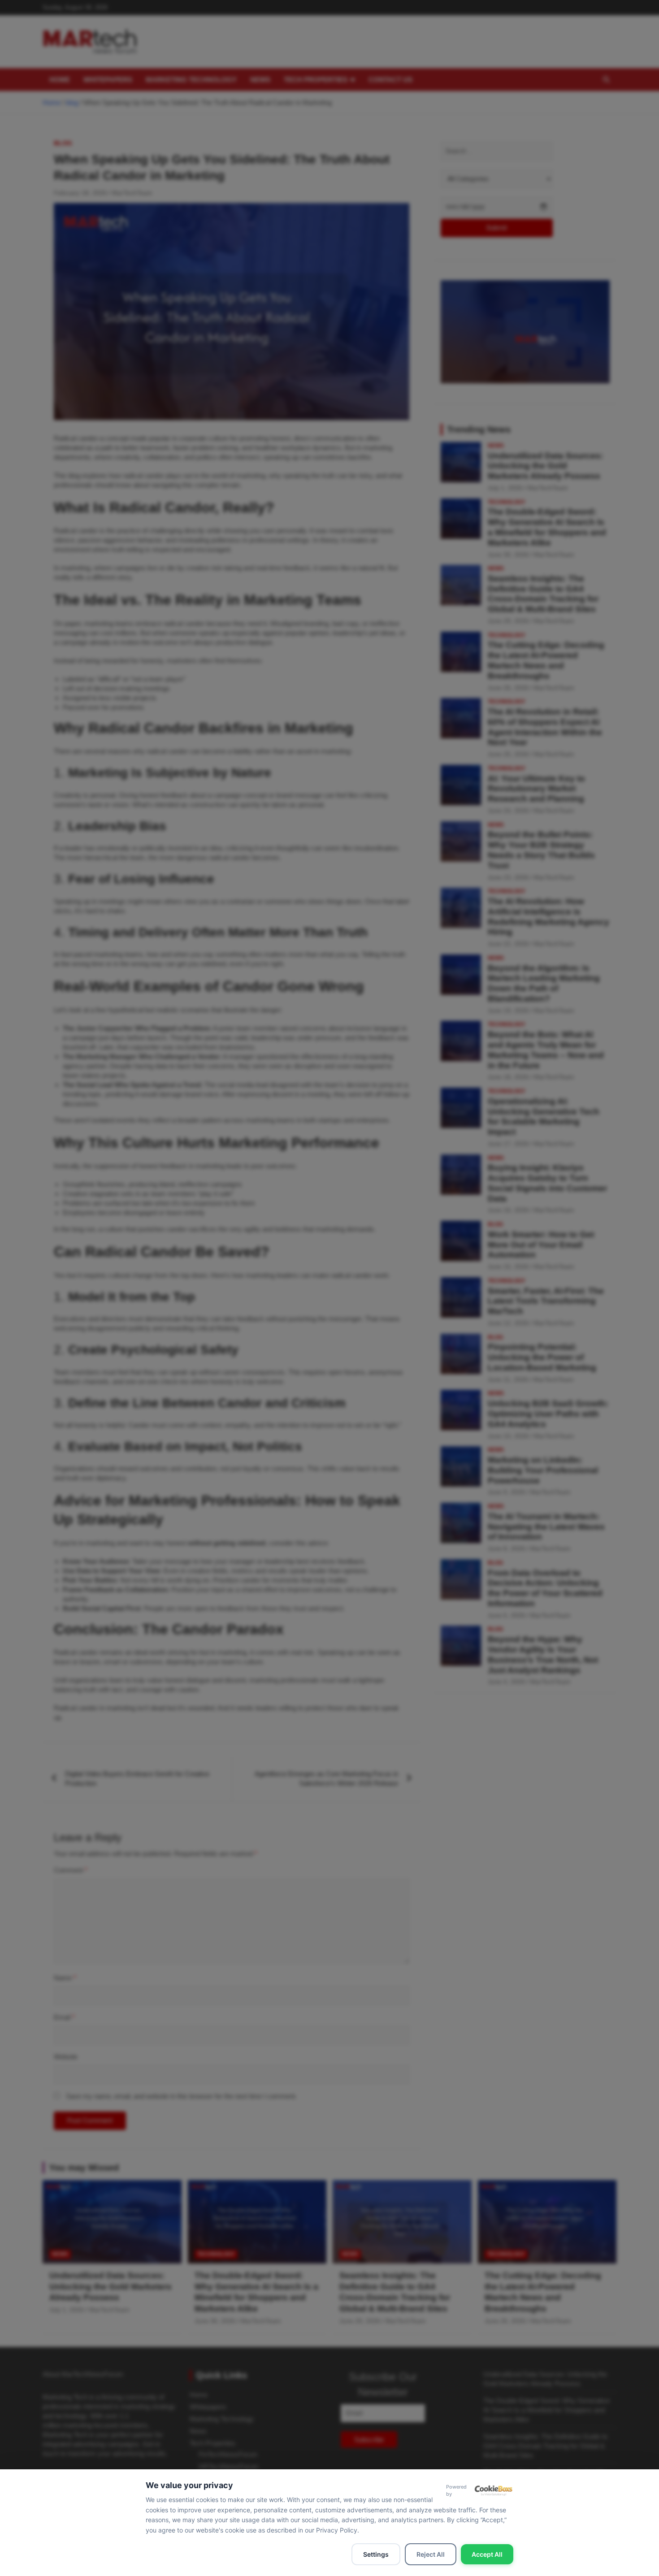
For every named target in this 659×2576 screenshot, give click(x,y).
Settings (376, 2554)
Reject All (431, 2554)
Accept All (487, 2554)
